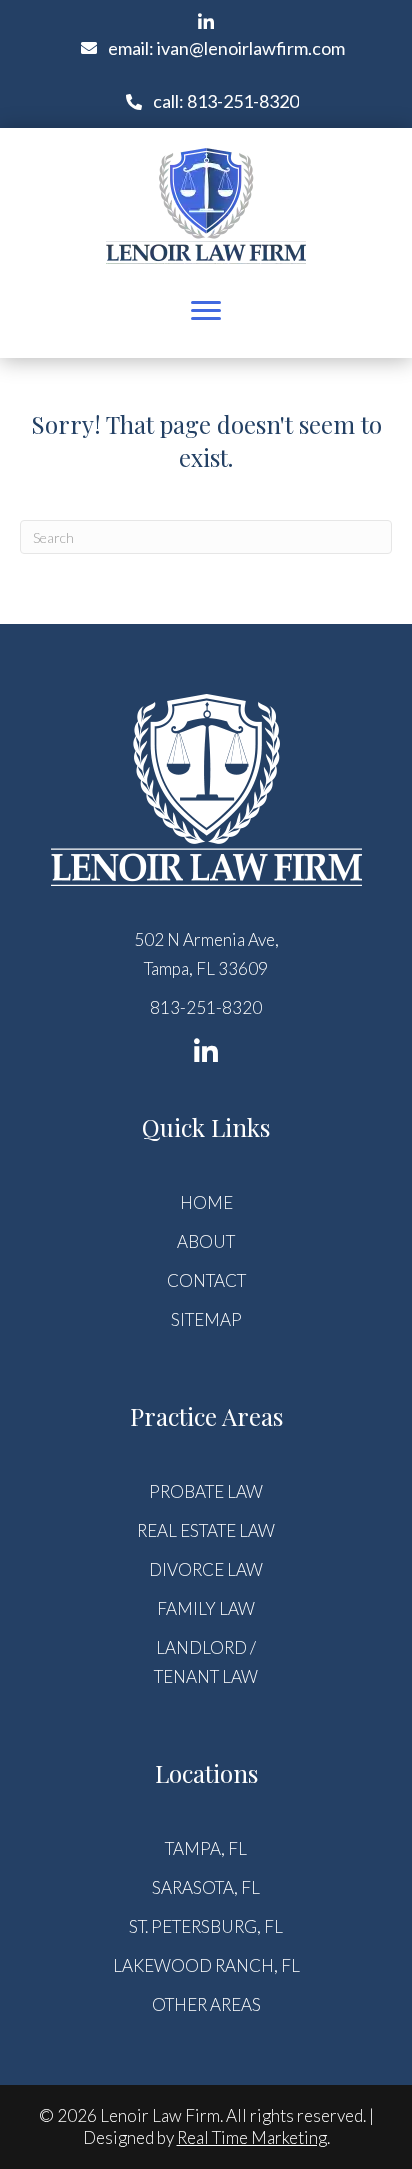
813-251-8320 (206, 1007)
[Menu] (206, 311)
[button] (206, 22)
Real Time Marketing (252, 2137)
